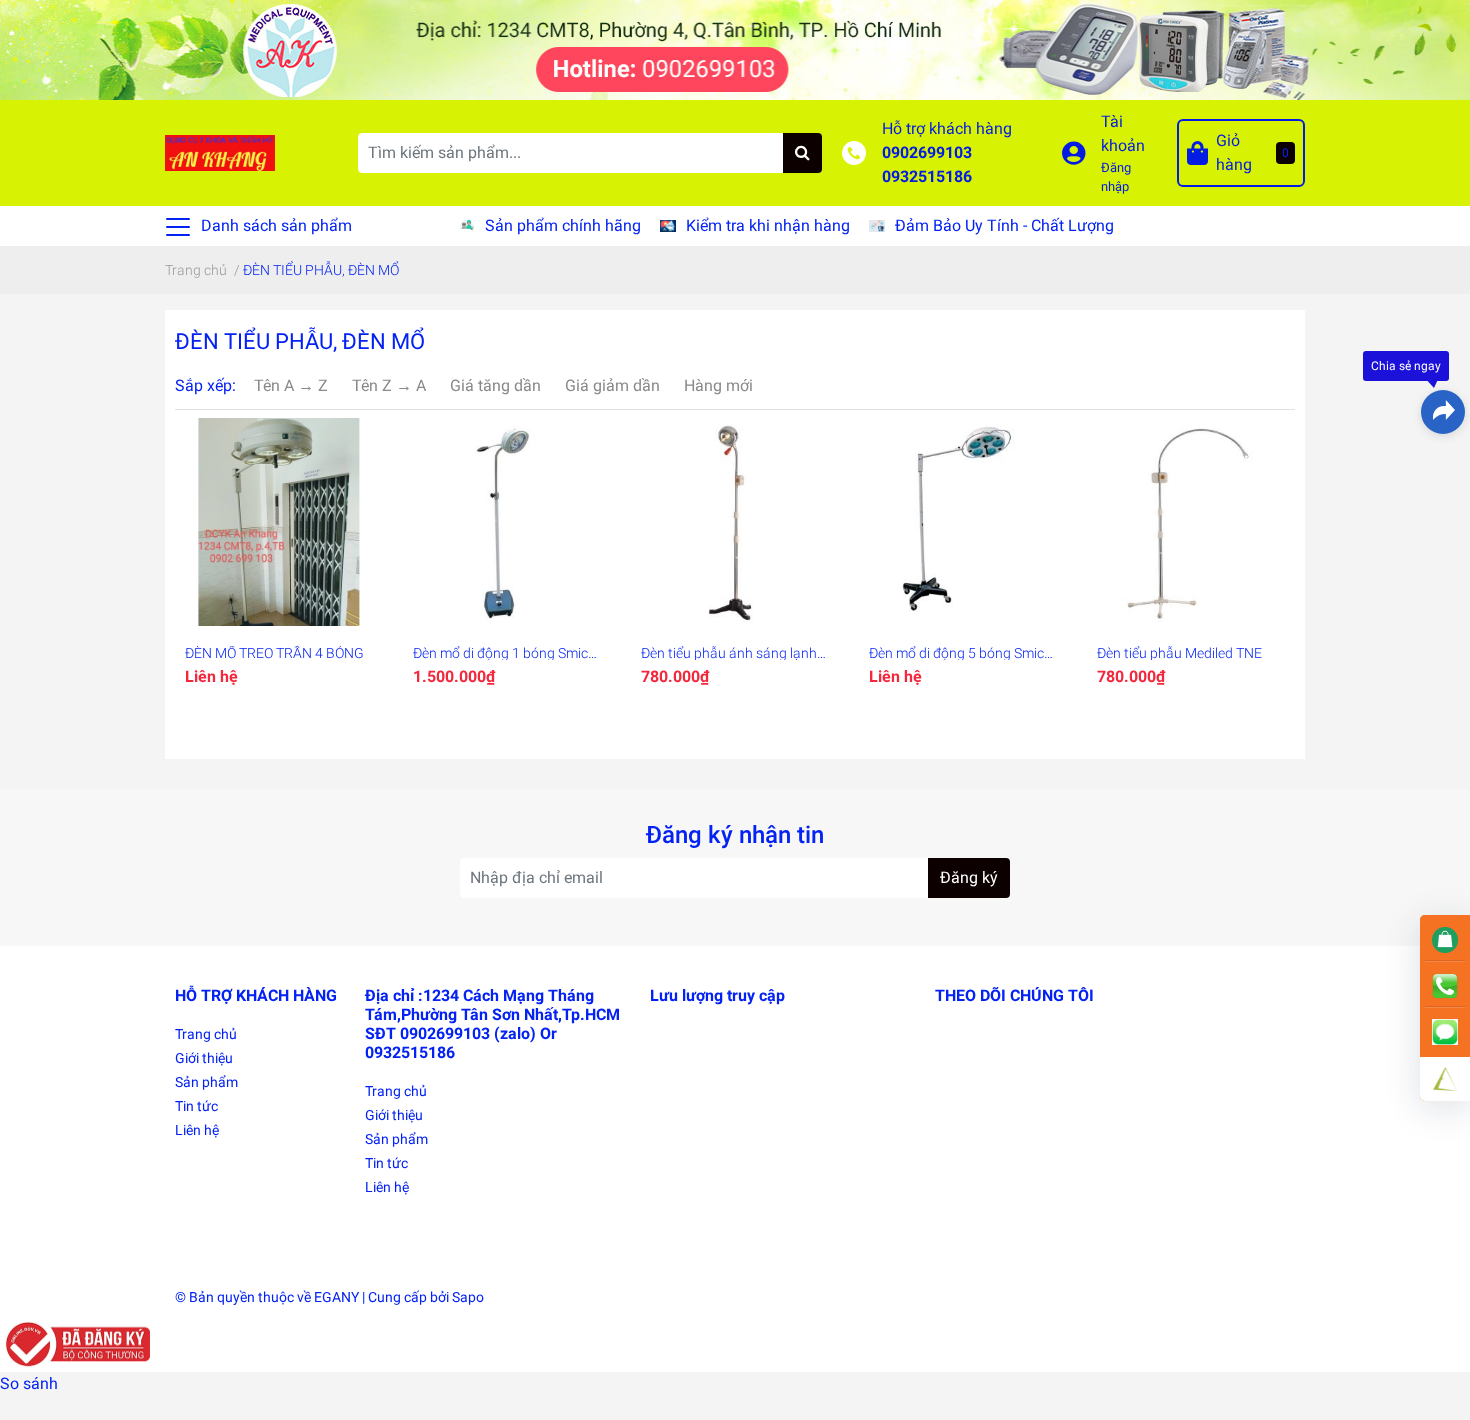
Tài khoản (1123, 133)
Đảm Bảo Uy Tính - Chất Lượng (1004, 225)
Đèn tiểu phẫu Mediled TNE (1179, 653)
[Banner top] (735, 48)
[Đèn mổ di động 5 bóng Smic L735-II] (963, 522)
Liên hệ (197, 1130)
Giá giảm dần (612, 385)
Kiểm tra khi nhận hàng (768, 225)
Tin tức (196, 1106)
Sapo (468, 1297)
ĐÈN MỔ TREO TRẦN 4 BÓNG (274, 653)
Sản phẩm (206, 1082)
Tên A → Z (291, 385)
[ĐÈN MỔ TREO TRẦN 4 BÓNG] (279, 522)
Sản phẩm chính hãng (563, 225)
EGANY (336, 1297)
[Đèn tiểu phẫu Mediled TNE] (1191, 522)
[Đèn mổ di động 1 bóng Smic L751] (507, 522)
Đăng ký (969, 877)
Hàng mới (718, 385)
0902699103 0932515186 (927, 164)
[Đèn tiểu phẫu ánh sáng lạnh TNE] (735, 522)
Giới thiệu (204, 1058)
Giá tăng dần (495, 385)
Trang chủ (206, 1034)
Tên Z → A (389, 385)
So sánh (29, 1383)
